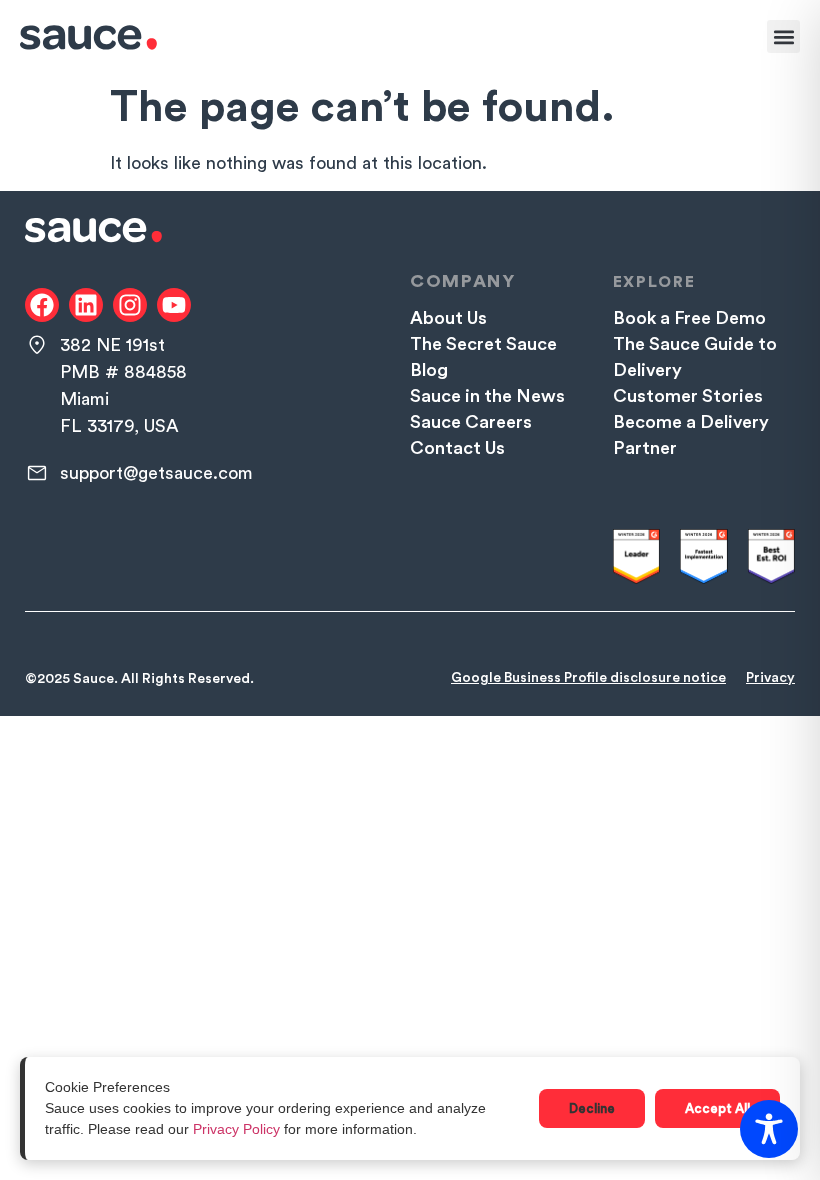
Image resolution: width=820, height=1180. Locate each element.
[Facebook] (42, 305)
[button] (783, 36)
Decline (592, 1108)
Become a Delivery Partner (691, 435)
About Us (448, 318)
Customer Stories (688, 396)
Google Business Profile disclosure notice (588, 678)
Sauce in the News (487, 396)
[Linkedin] (86, 305)
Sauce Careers (471, 422)
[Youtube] (174, 305)
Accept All (717, 1108)
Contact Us (457, 448)
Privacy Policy (236, 1129)
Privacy (770, 678)
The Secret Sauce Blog (483, 357)
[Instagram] (130, 305)
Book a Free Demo (689, 318)
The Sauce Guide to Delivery (695, 357)
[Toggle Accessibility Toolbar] (769, 1129)
